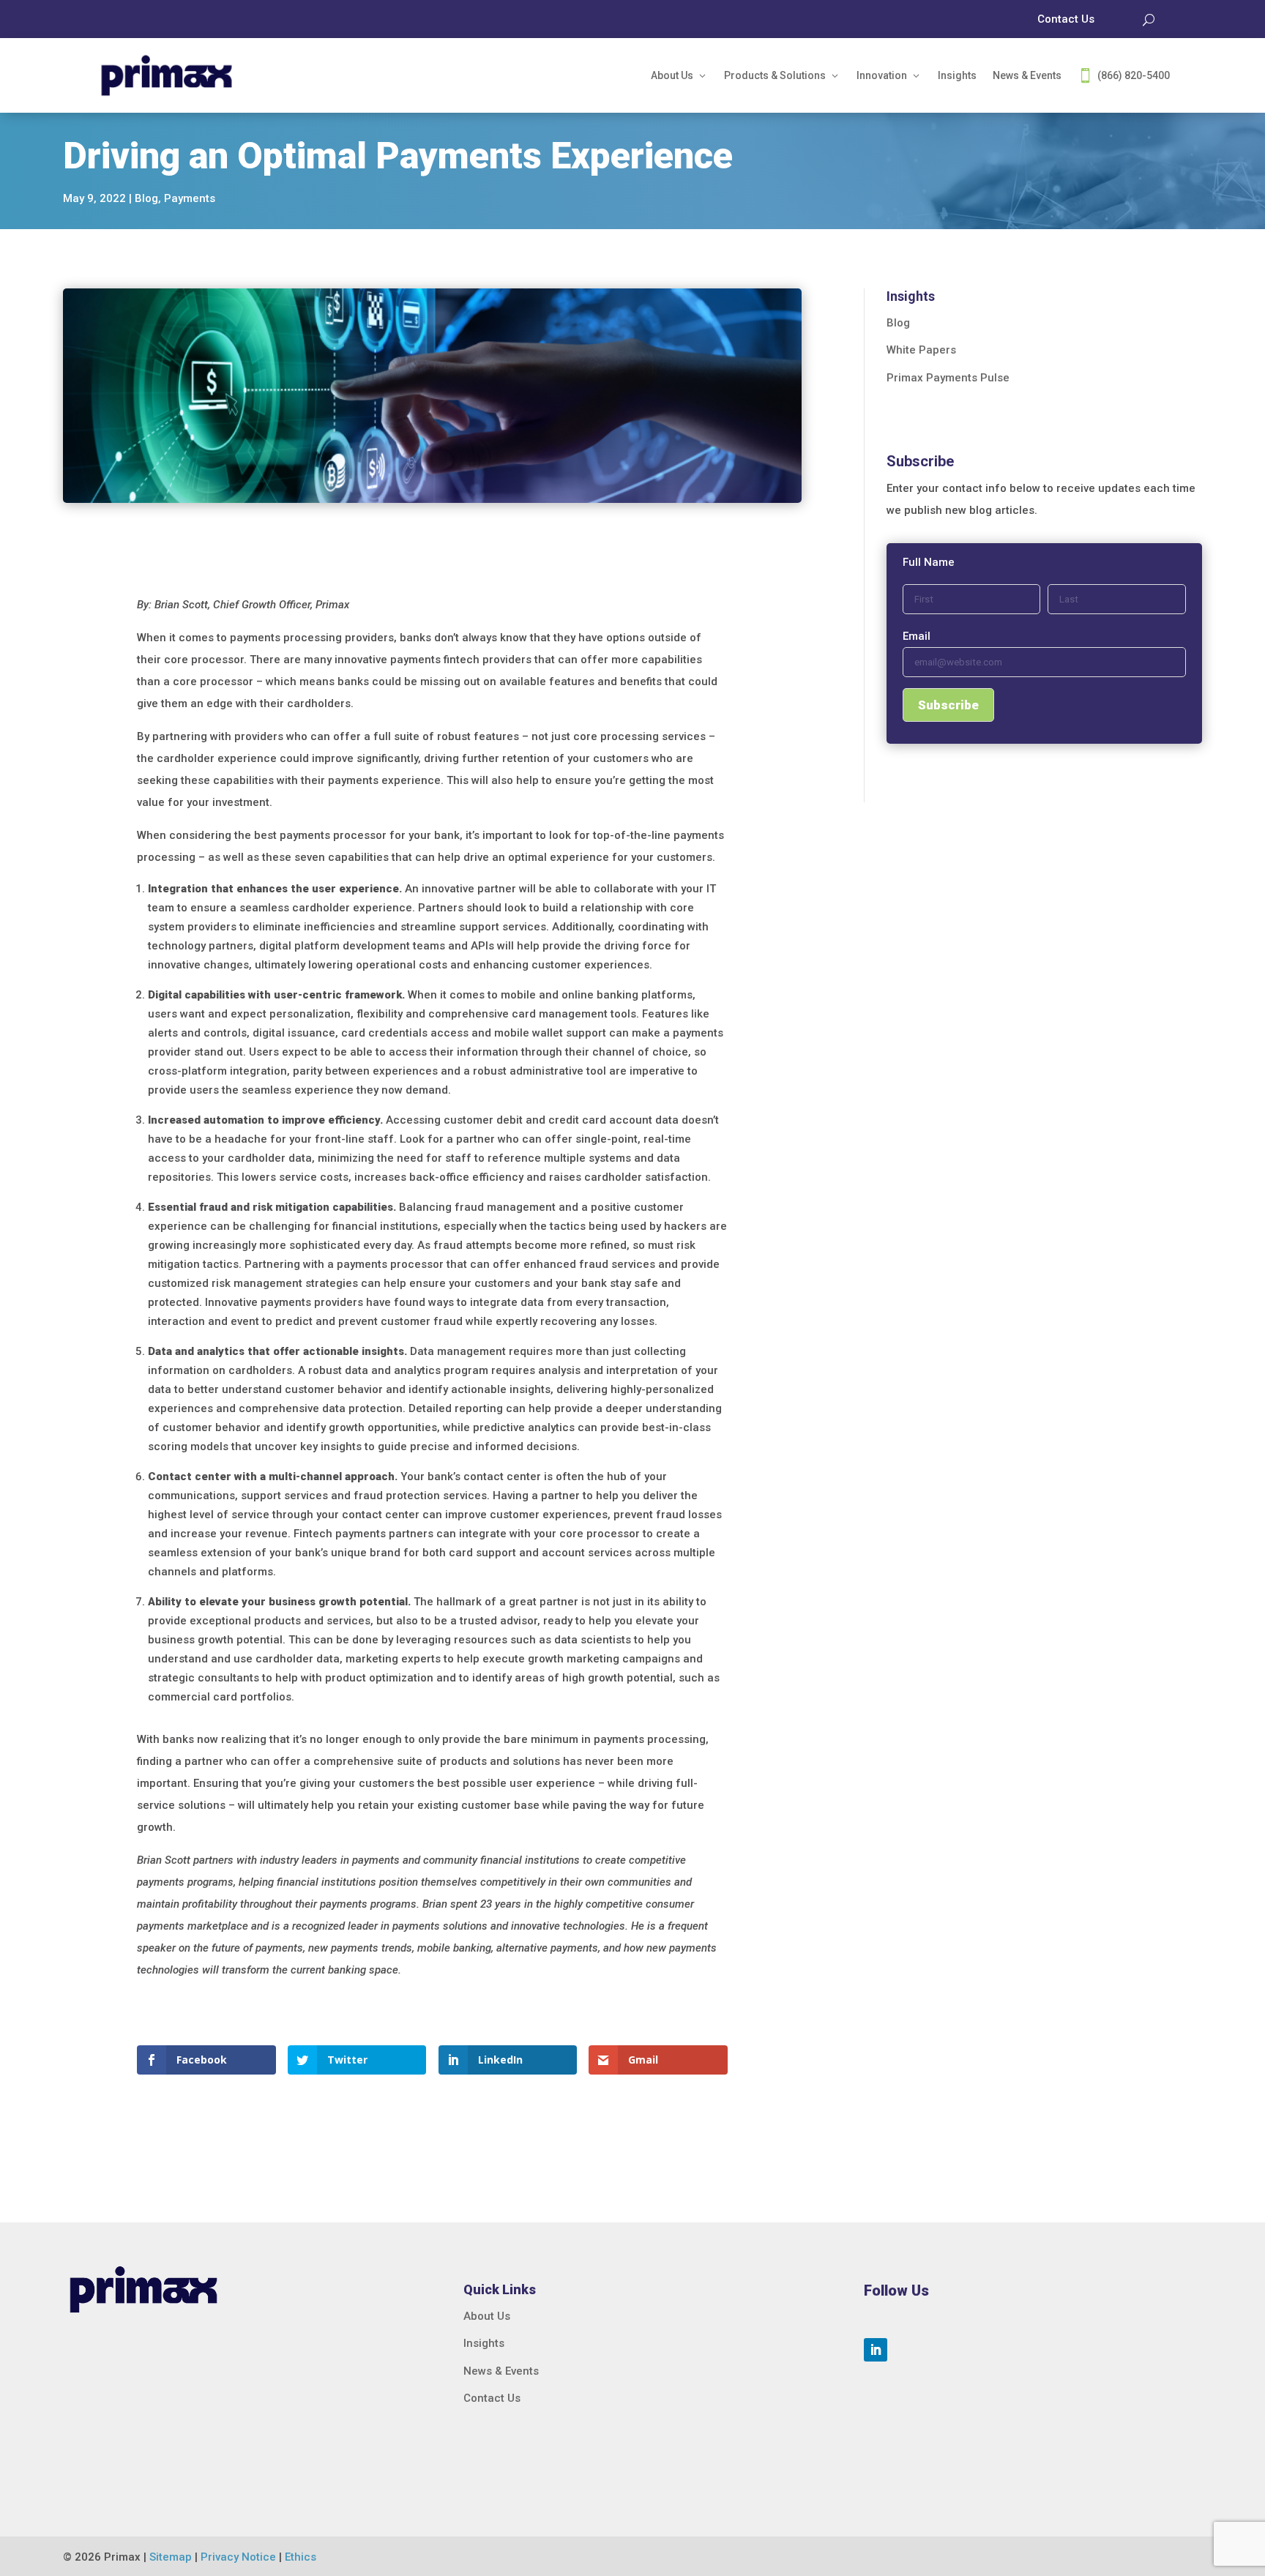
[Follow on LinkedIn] (876, 2350)
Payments (190, 198)
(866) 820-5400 (1134, 75)
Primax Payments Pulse (948, 378)
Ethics (301, 2557)
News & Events (1027, 75)
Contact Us (492, 2398)
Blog (146, 198)
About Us (672, 75)
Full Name (929, 562)
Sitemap (171, 2557)
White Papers (921, 350)
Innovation (882, 75)
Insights (957, 75)
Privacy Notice (238, 2557)
